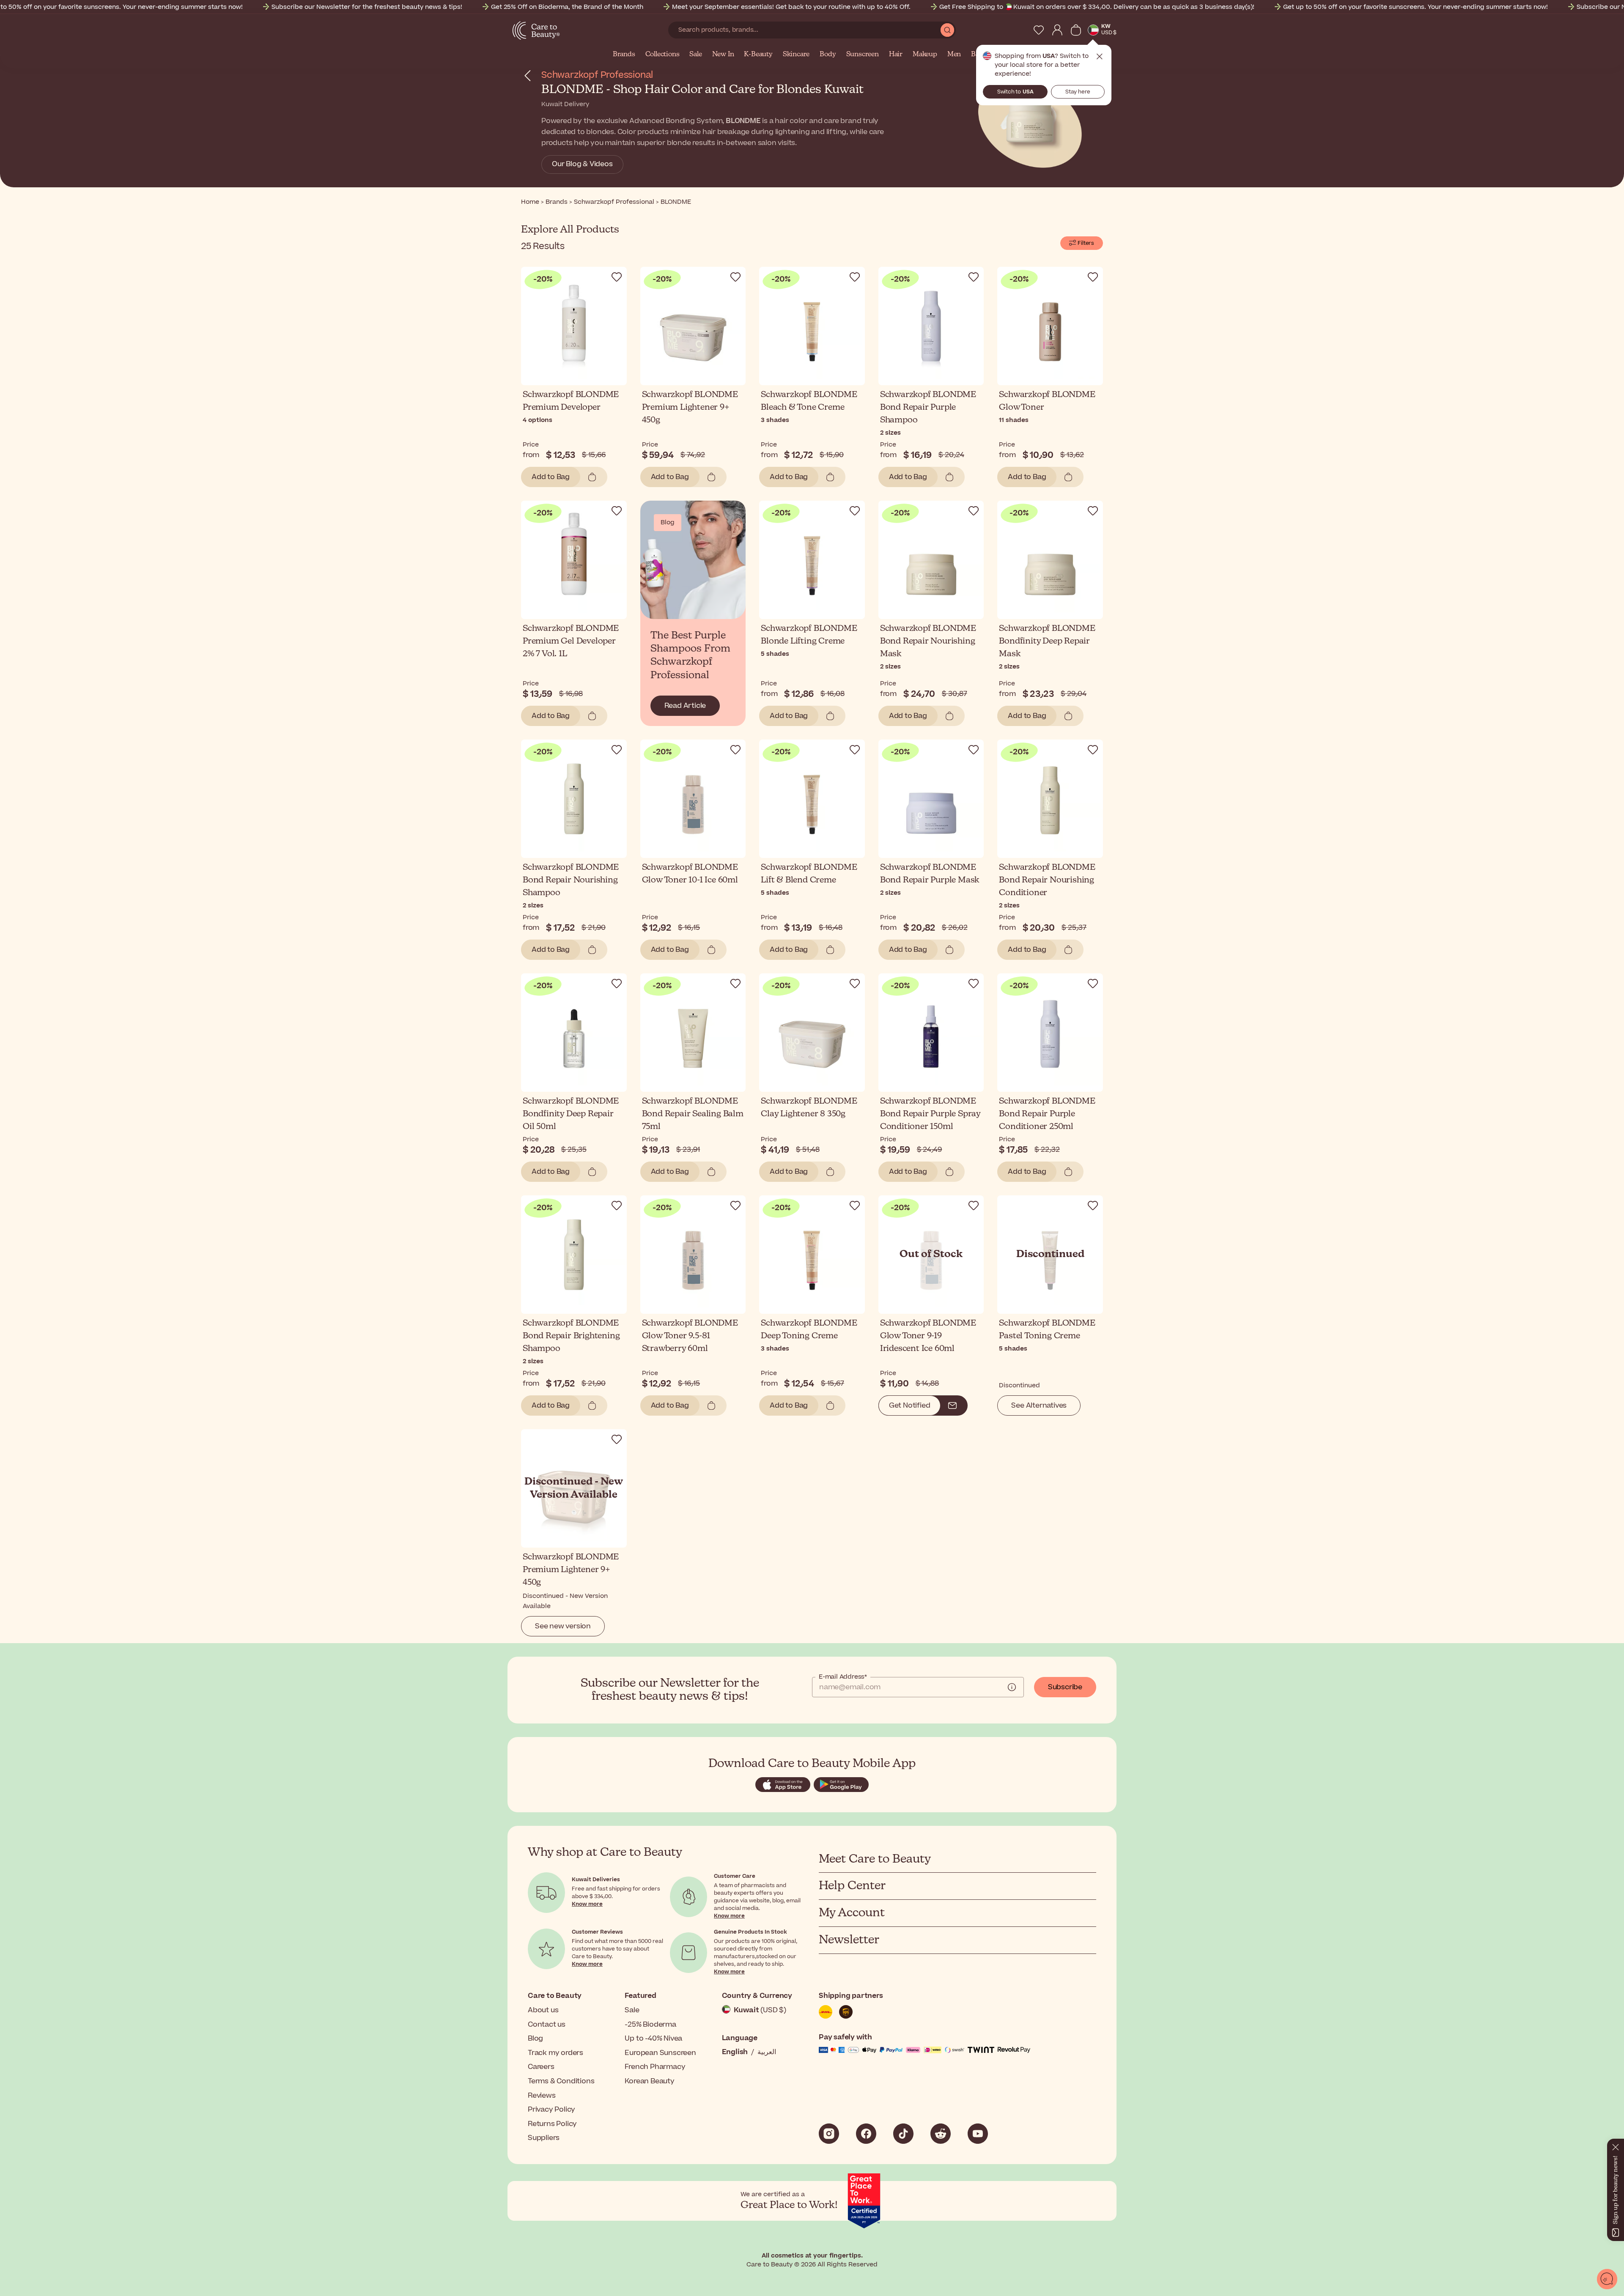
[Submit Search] (947, 30)
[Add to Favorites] (617, 277)
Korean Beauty (649, 2081)
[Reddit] (941, 2134)
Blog (535, 2038)
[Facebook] (866, 2134)
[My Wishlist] (1039, 30)
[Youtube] (978, 2134)
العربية (767, 2052)
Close (1100, 57)
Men (954, 55)
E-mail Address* (843, 1677)
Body (828, 55)
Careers (541, 2067)
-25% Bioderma (650, 2025)
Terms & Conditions (561, 2081)
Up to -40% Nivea (653, 2038)
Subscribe (1065, 1687)
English (735, 2052)
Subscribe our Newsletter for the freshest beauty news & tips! (367, 7)
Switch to (1015, 92)
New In (723, 55)
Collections (662, 55)
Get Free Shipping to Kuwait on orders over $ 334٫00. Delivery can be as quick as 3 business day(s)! (1097, 7)
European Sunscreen (660, 2053)
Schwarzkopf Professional (597, 75)
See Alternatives (1039, 1406)
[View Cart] (1076, 30)
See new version (563, 1626)
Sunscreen (863, 55)
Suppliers (544, 2138)
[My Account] (1057, 30)
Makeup (925, 55)
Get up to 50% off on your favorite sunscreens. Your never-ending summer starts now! (1416, 7)
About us (543, 2010)
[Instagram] (829, 2134)
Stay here (1078, 92)
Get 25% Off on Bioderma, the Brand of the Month (567, 7)
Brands (624, 55)
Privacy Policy (551, 2110)
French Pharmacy (655, 2067)
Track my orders (556, 2053)
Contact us (547, 2025)
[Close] (1616, 2145)
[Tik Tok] (903, 2134)
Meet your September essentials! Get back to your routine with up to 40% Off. (791, 7)
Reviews (542, 2096)
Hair (896, 55)
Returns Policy (552, 2124)
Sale (695, 55)
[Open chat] (1607, 2279)
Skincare (796, 55)
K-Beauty (758, 55)
